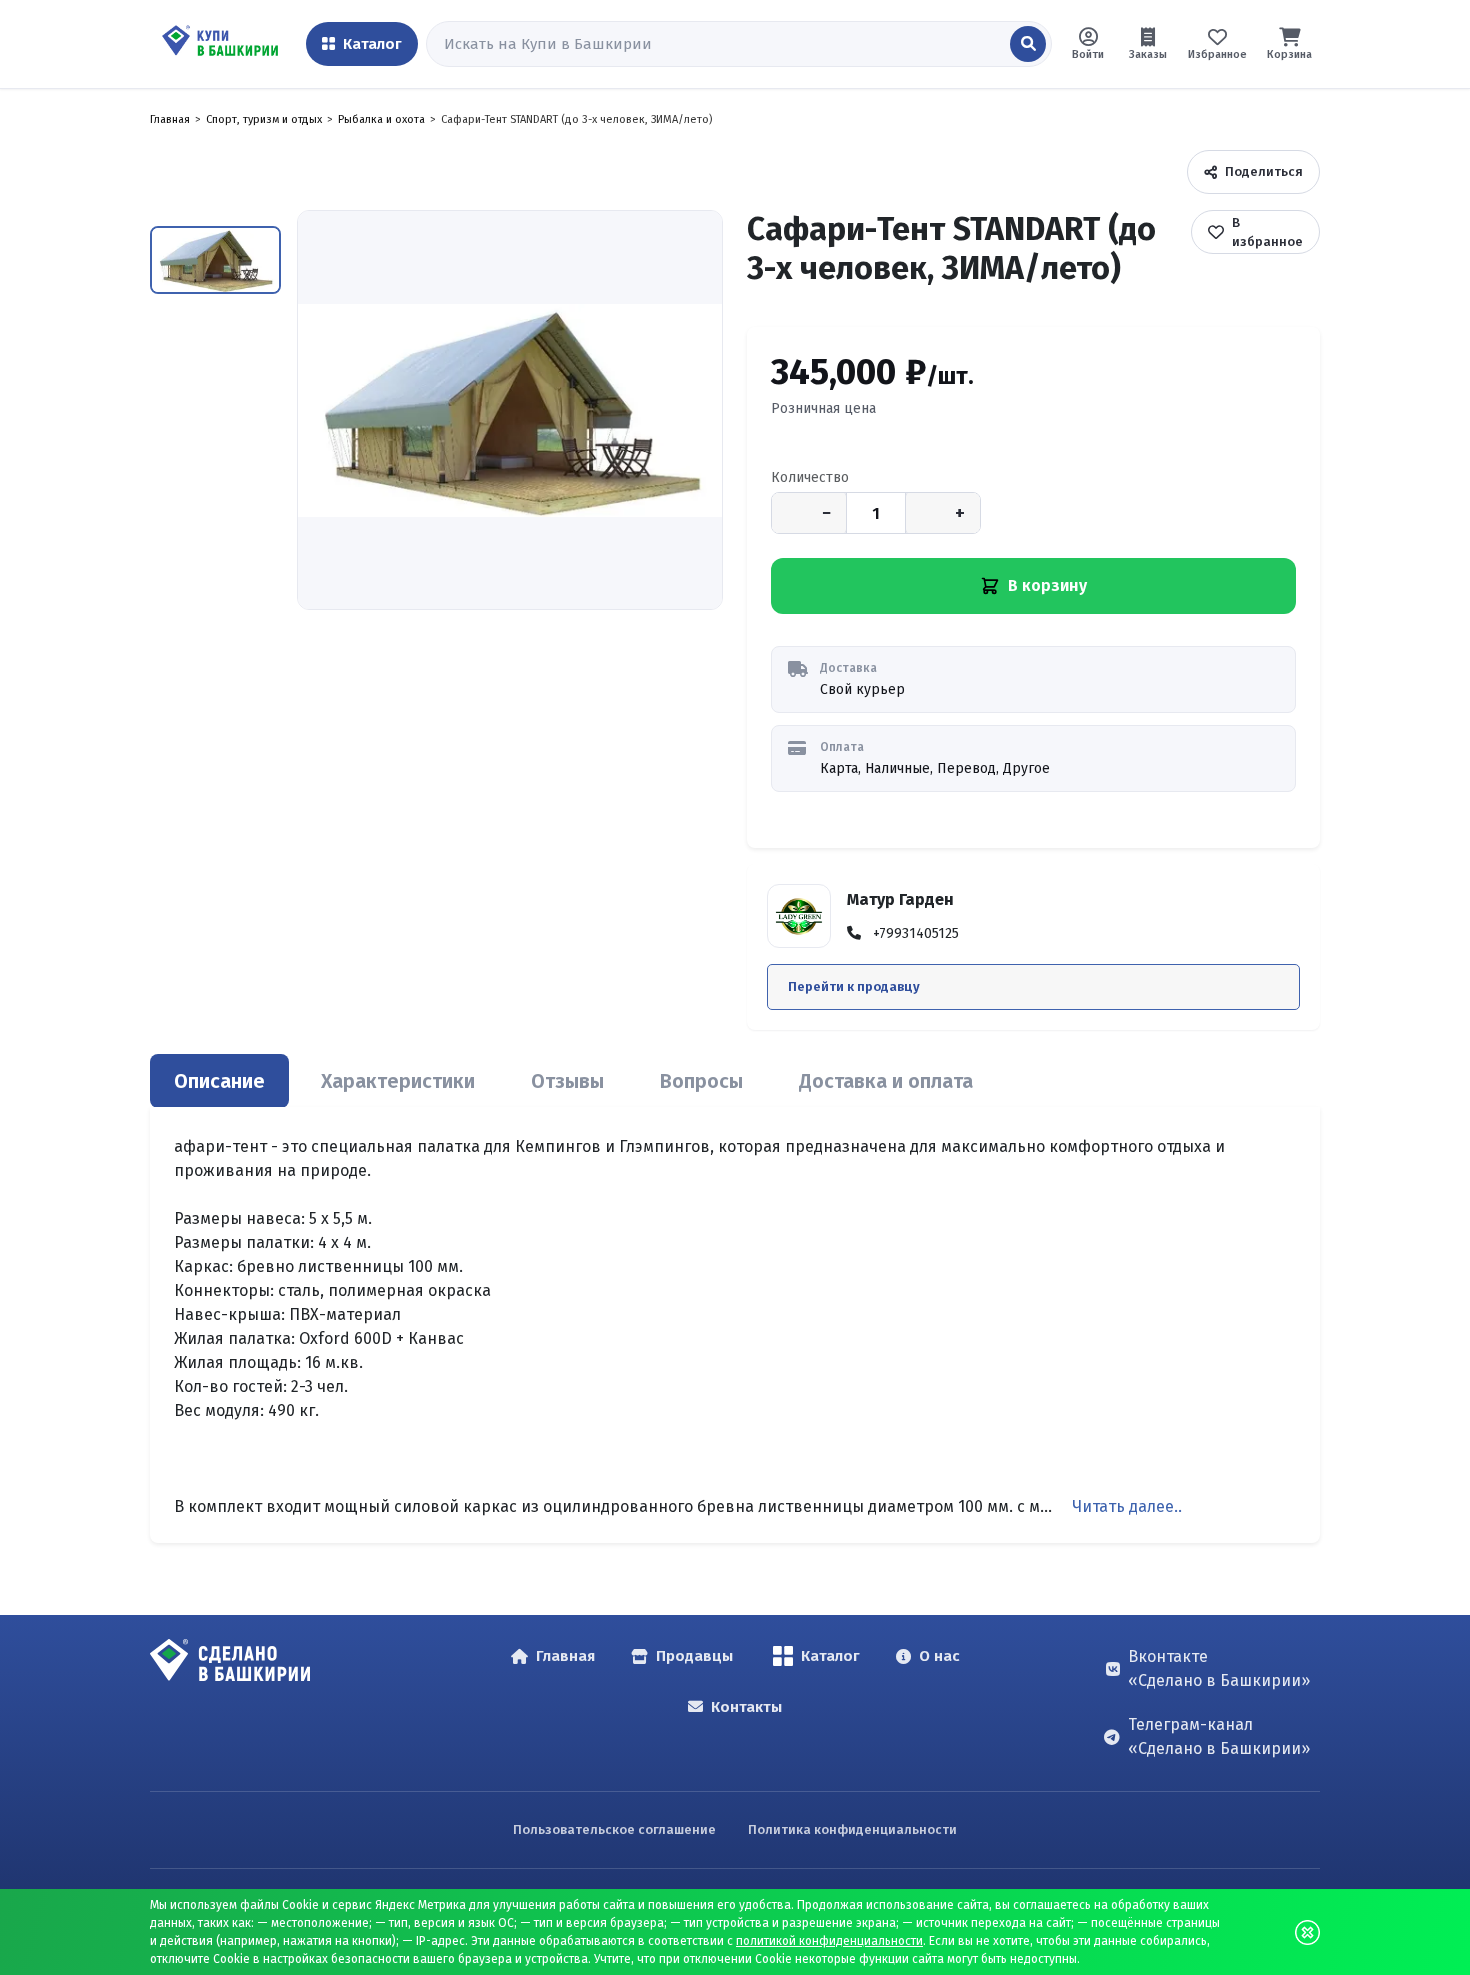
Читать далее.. (1127, 1506)
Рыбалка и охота (381, 119)
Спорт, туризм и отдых (264, 119)
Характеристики (398, 1081)
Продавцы (694, 1656)
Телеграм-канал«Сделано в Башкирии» (1219, 1736)
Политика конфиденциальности (852, 1829)
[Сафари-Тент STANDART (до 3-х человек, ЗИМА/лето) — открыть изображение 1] (510, 410)
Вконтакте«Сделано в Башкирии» (1219, 1668)
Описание (219, 1081)
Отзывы (567, 1081)
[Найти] (1028, 44)
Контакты (746, 1707)
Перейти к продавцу (854, 986)
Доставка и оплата (886, 1081)
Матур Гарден (900, 899)
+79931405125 (916, 933)
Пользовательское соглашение (614, 1829)
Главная (170, 119)
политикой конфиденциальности (829, 1941)
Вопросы (701, 1081)
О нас (939, 1656)
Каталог (830, 1656)
